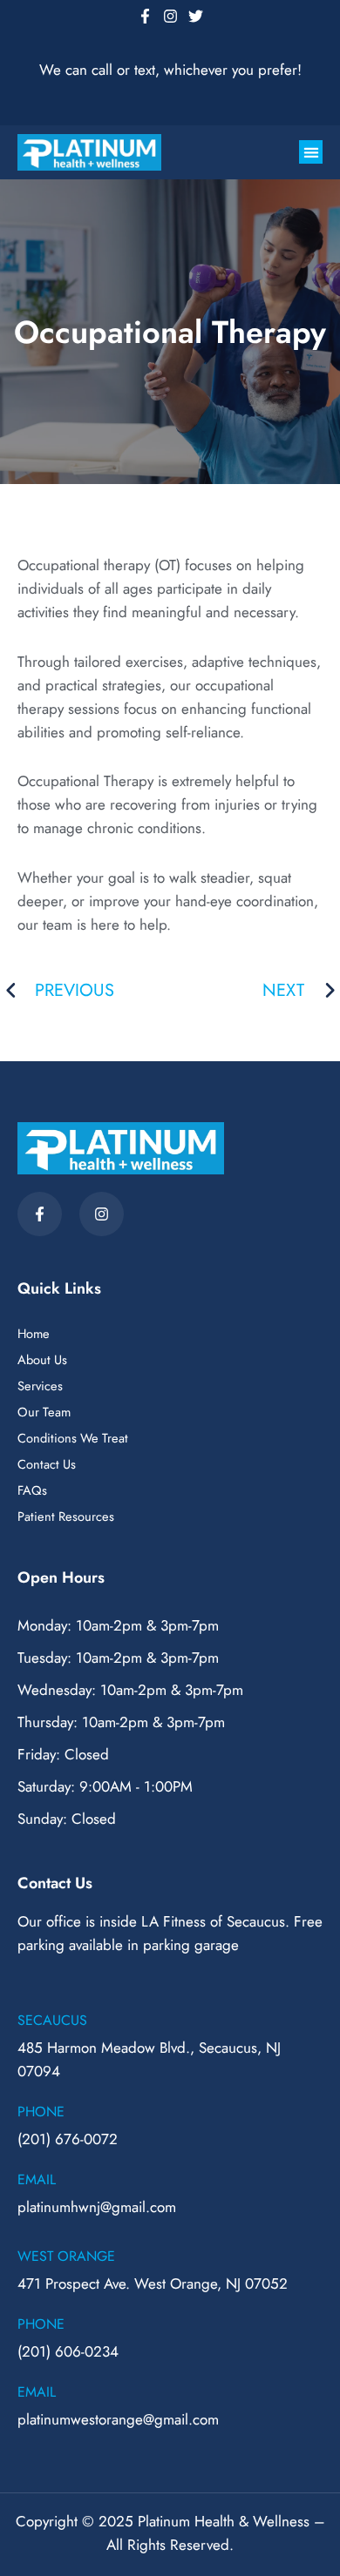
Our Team (44, 1412)
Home (34, 1334)
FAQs (32, 1490)
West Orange (66, 2256)
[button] (311, 152)
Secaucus (52, 2020)
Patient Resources (66, 1517)
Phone (41, 2112)
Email (37, 2179)
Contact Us (47, 1464)
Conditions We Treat (73, 1438)
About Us (42, 1360)
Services (40, 1386)
